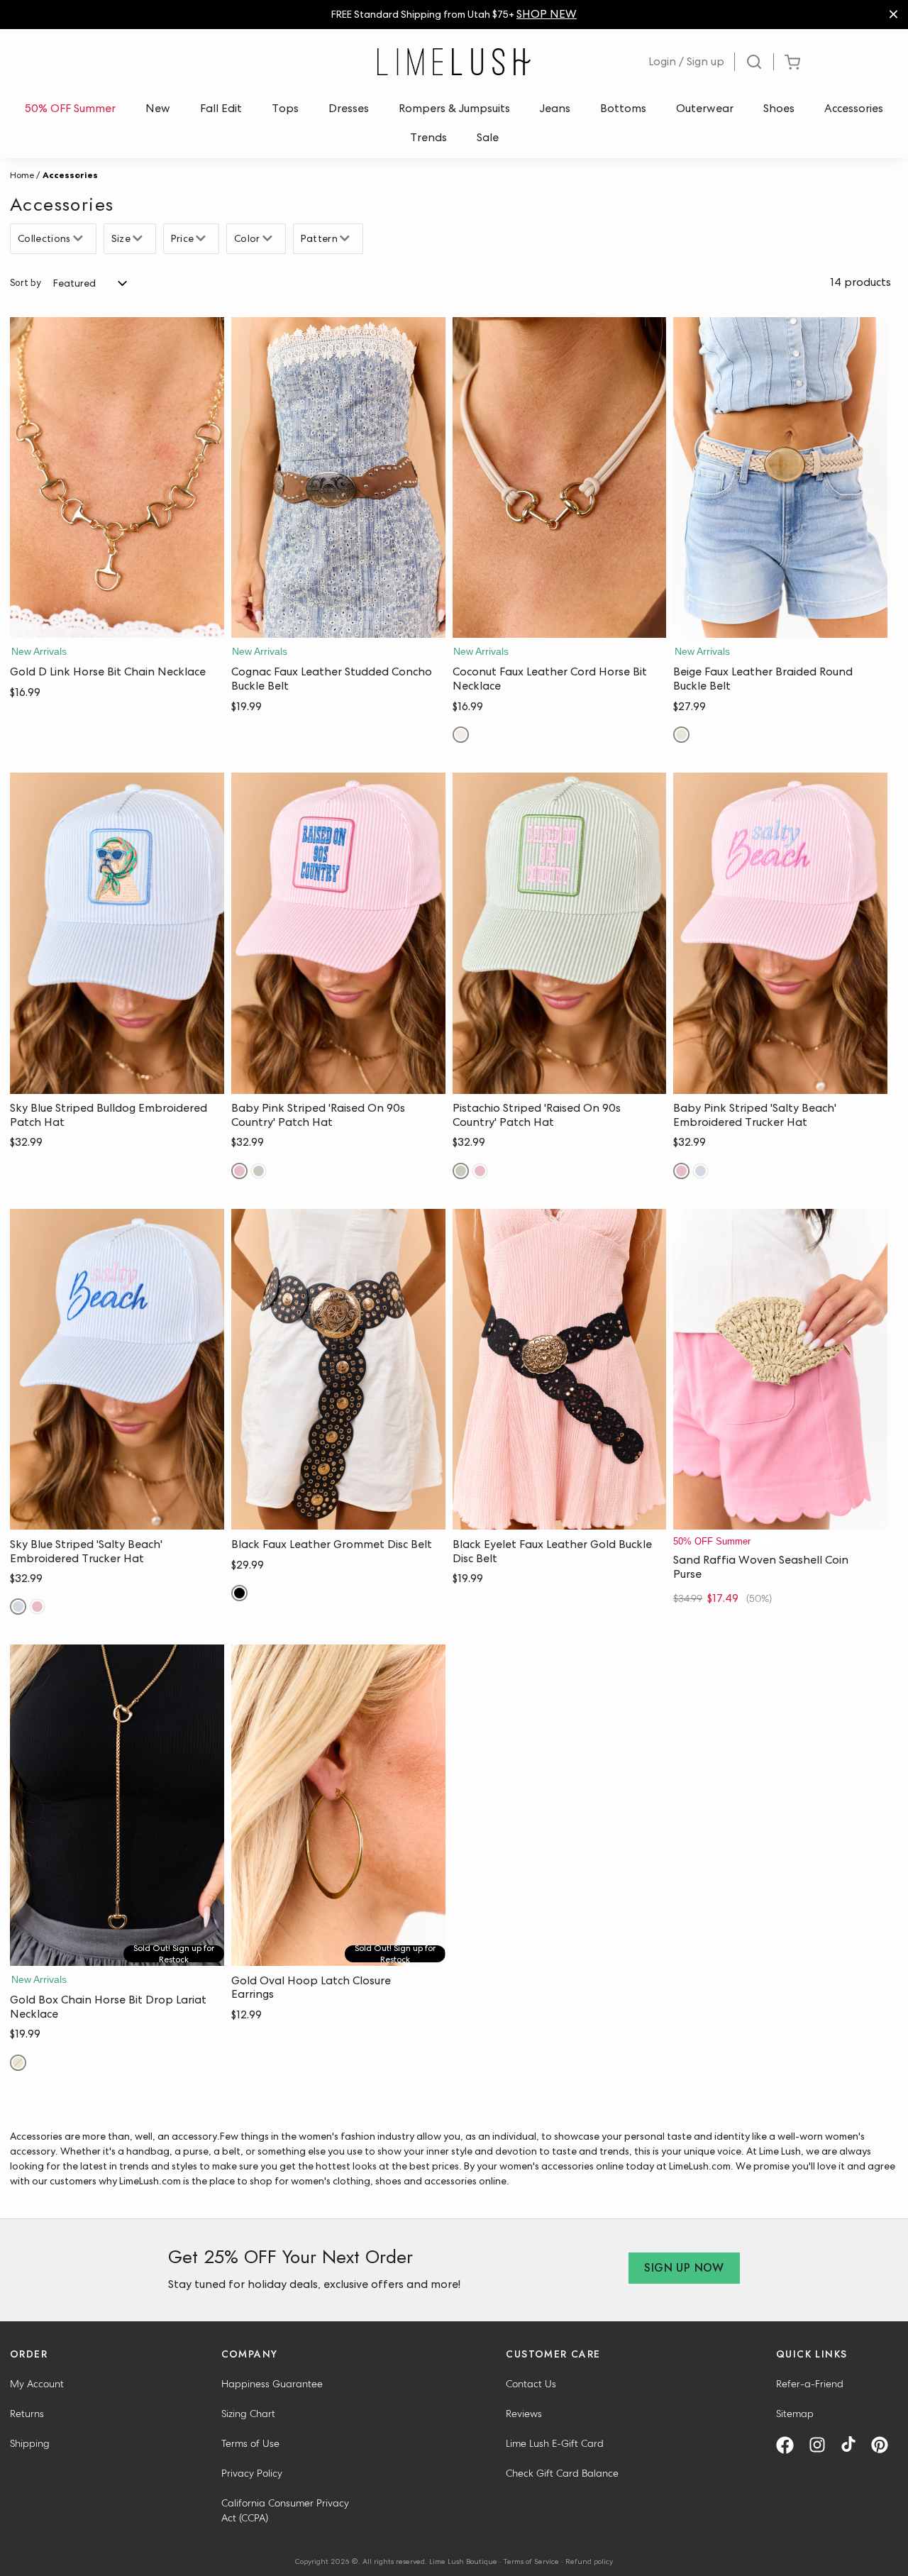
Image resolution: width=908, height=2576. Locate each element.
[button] (117, 624)
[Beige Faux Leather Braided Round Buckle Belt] (780, 478)
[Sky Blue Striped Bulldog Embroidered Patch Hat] (117, 933)
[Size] (139, 238)
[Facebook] (790, 2445)
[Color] (269, 238)
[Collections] (80, 238)
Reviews (524, 2414)
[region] (454, 15)
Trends (428, 137)
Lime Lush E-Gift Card (555, 2443)
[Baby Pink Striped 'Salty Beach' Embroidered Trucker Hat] (780, 933)
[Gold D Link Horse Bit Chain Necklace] (117, 478)
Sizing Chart (248, 2414)
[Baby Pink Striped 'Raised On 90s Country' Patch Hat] (338, 933)
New (158, 108)
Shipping (30, 2443)
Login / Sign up (686, 61)
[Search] (754, 62)
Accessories (854, 108)
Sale (488, 137)
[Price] (203, 238)
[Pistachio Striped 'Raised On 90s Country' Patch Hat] (560, 933)
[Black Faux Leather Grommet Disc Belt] (338, 1370)
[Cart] (792, 62)
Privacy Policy (252, 2473)
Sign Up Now (684, 2268)
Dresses (349, 108)
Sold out (117, 1951)
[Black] (239, 1593)
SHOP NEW (547, 14)
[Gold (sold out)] (18, 2063)
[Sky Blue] (701, 1171)
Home (22, 175)
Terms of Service (531, 2561)
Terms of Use (250, 2443)
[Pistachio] (259, 1171)
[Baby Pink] (239, 1171)
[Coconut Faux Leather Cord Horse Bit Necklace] (560, 478)
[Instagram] (822, 2445)
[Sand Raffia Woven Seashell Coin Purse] (780, 1370)
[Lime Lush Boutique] (454, 62)
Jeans (555, 108)
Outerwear (705, 108)
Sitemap (795, 2414)
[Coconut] (461, 735)
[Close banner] (893, 15)
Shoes (779, 108)
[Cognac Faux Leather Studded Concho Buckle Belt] (338, 478)
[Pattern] (347, 238)
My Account (37, 2384)
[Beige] (681, 735)
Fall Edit (221, 108)
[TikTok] (853, 2445)
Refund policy (589, 2561)
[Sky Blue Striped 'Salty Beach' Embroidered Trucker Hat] (117, 1370)
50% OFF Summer (70, 108)
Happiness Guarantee (272, 2384)
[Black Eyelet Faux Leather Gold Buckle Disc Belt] (560, 1370)
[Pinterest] (885, 2445)
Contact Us (531, 2384)
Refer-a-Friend (810, 2384)
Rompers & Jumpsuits (454, 108)
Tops (285, 108)
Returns (27, 2414)
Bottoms (623, 108)
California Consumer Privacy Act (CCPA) (285, 2510)
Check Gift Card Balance (562, 2473)
